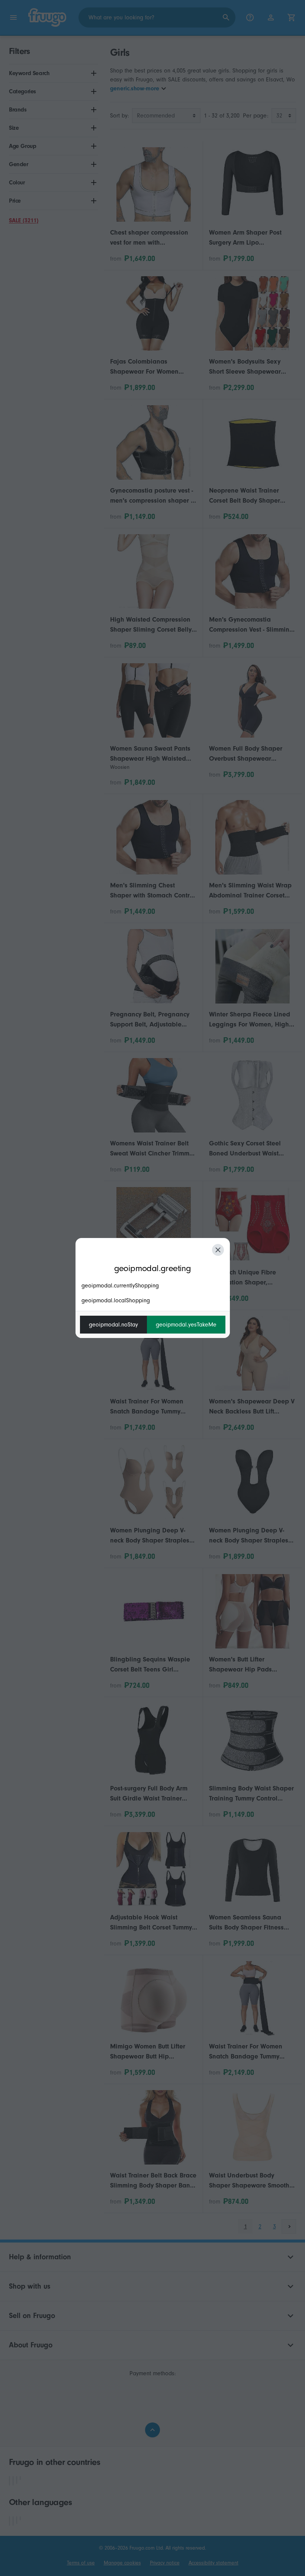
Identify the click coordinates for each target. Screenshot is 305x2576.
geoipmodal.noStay (113, 1325)
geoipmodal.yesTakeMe (186, 1325)
